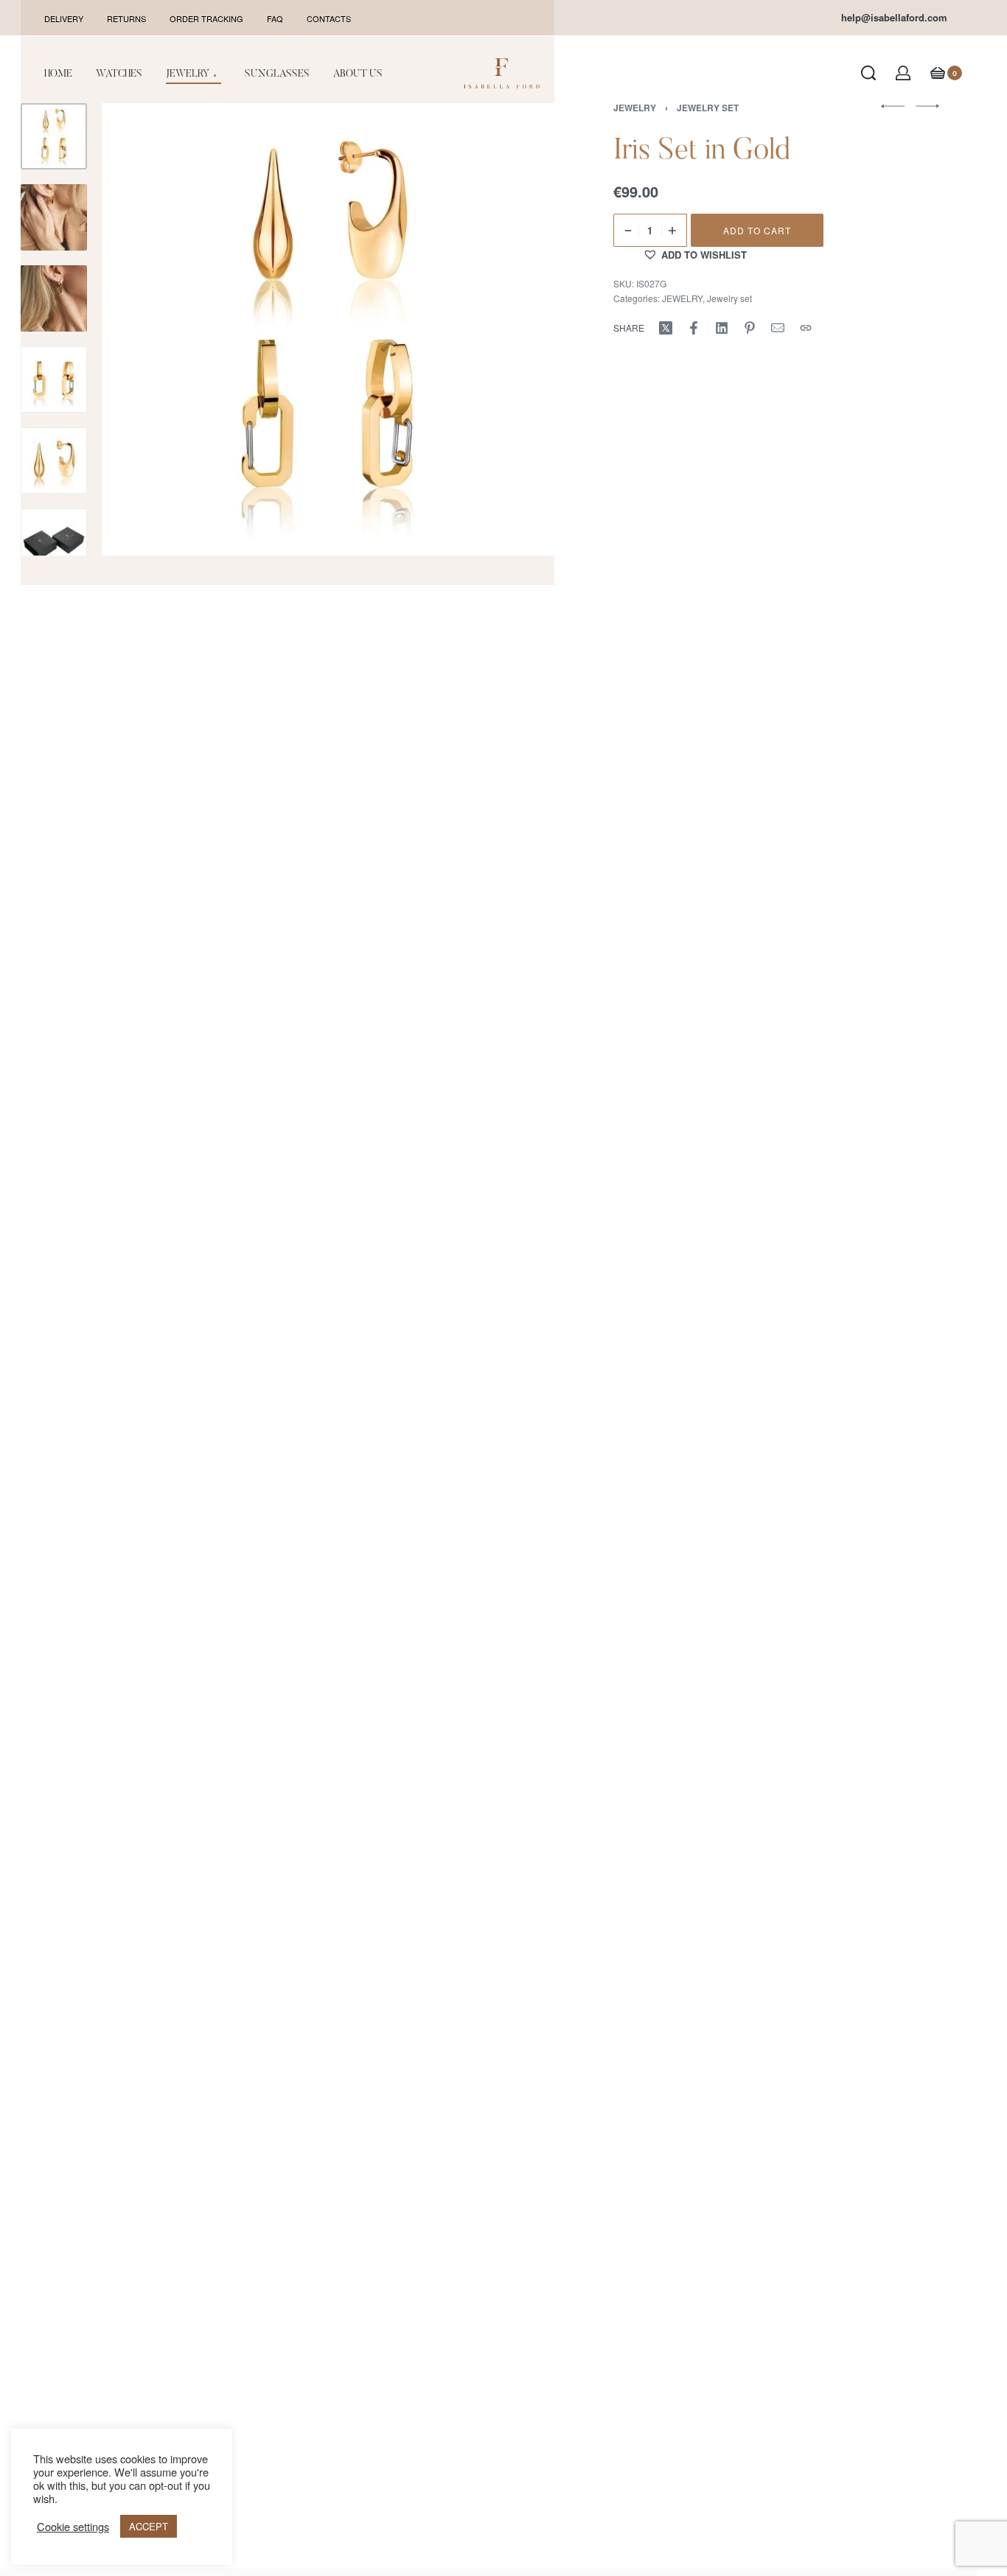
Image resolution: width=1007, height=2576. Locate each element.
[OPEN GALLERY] (328, 329)
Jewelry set (729, 298)
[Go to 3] (54, 298)
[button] (695, 254)
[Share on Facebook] (694, 328)
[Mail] (778, 328)
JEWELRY (682, 298)
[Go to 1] (54, 136)
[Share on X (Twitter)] (666, 328)
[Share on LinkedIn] (722, 328)
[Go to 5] (54, 461)
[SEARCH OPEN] (868, 73)
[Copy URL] (806, 328)
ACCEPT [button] (149, 2526)
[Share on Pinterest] (750, 328)
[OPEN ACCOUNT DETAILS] (903, 73)
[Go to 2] (54, 217)
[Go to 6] (54, 542)
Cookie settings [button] (73, 2527)
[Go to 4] (54, 379)
